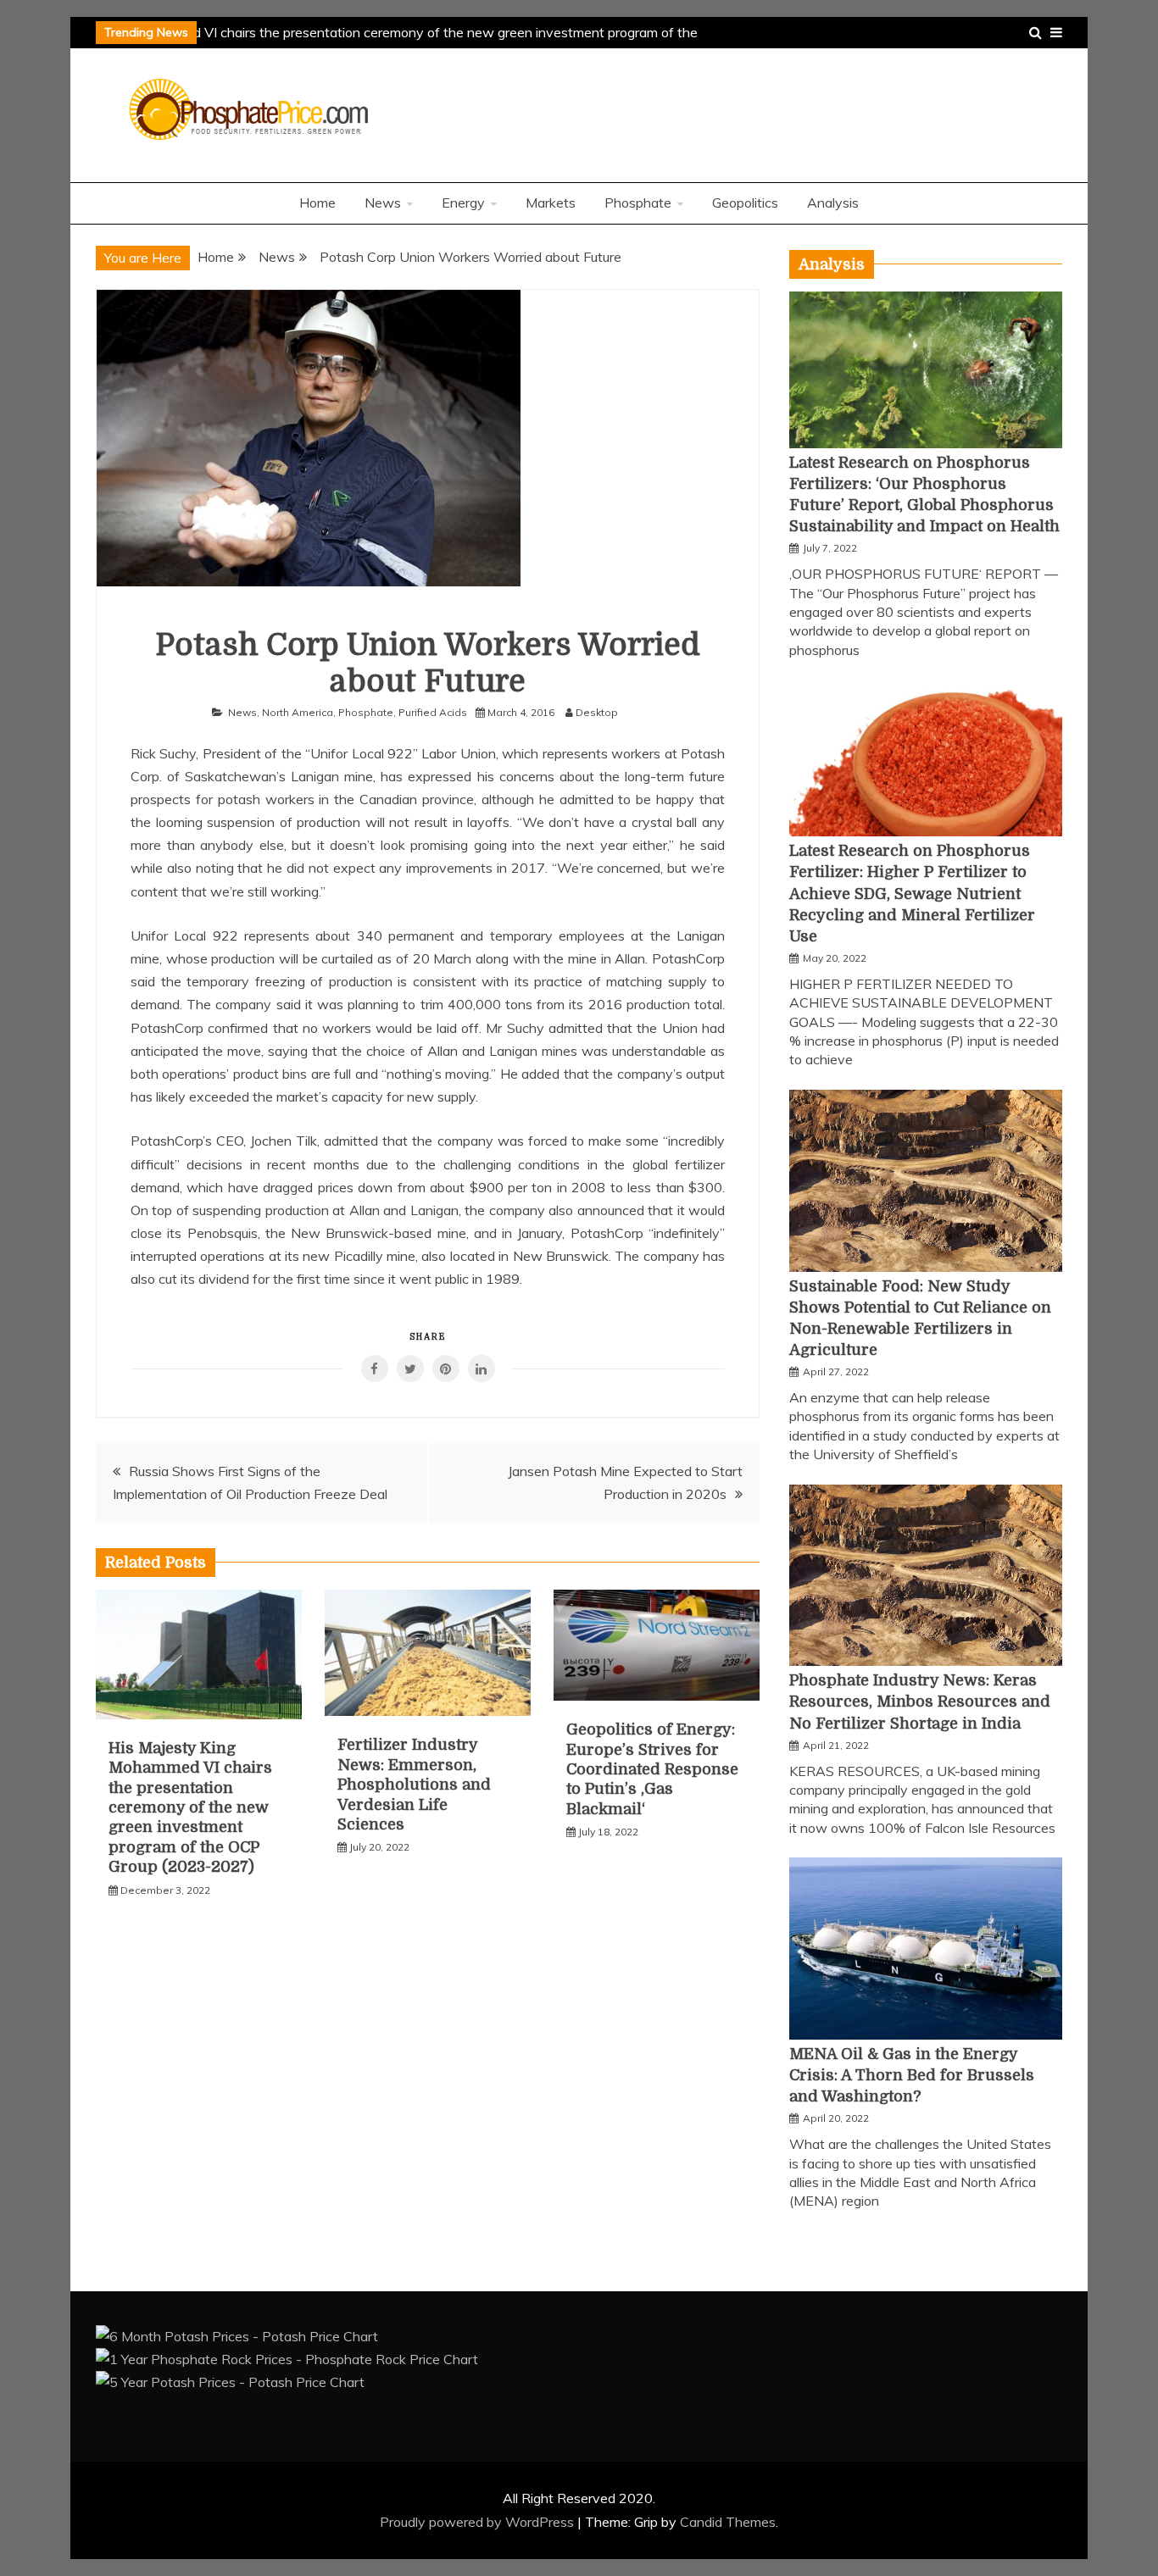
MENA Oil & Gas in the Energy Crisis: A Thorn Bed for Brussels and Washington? (912, 2075)
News (383, 203)
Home (317, 203)
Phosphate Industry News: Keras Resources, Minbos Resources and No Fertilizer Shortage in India (920, 1702)
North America (298, 712)
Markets (551, 203)
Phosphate (638, 203)
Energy (463, 203)
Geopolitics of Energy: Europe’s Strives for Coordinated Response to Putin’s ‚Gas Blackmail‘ (652, 1769)
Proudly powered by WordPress (479, 2522)
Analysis (833, 203)
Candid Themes (728, 2522)
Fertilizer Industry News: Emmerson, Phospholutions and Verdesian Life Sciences (414, 1785)
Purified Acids (433, 712)
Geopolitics (745, 203)
